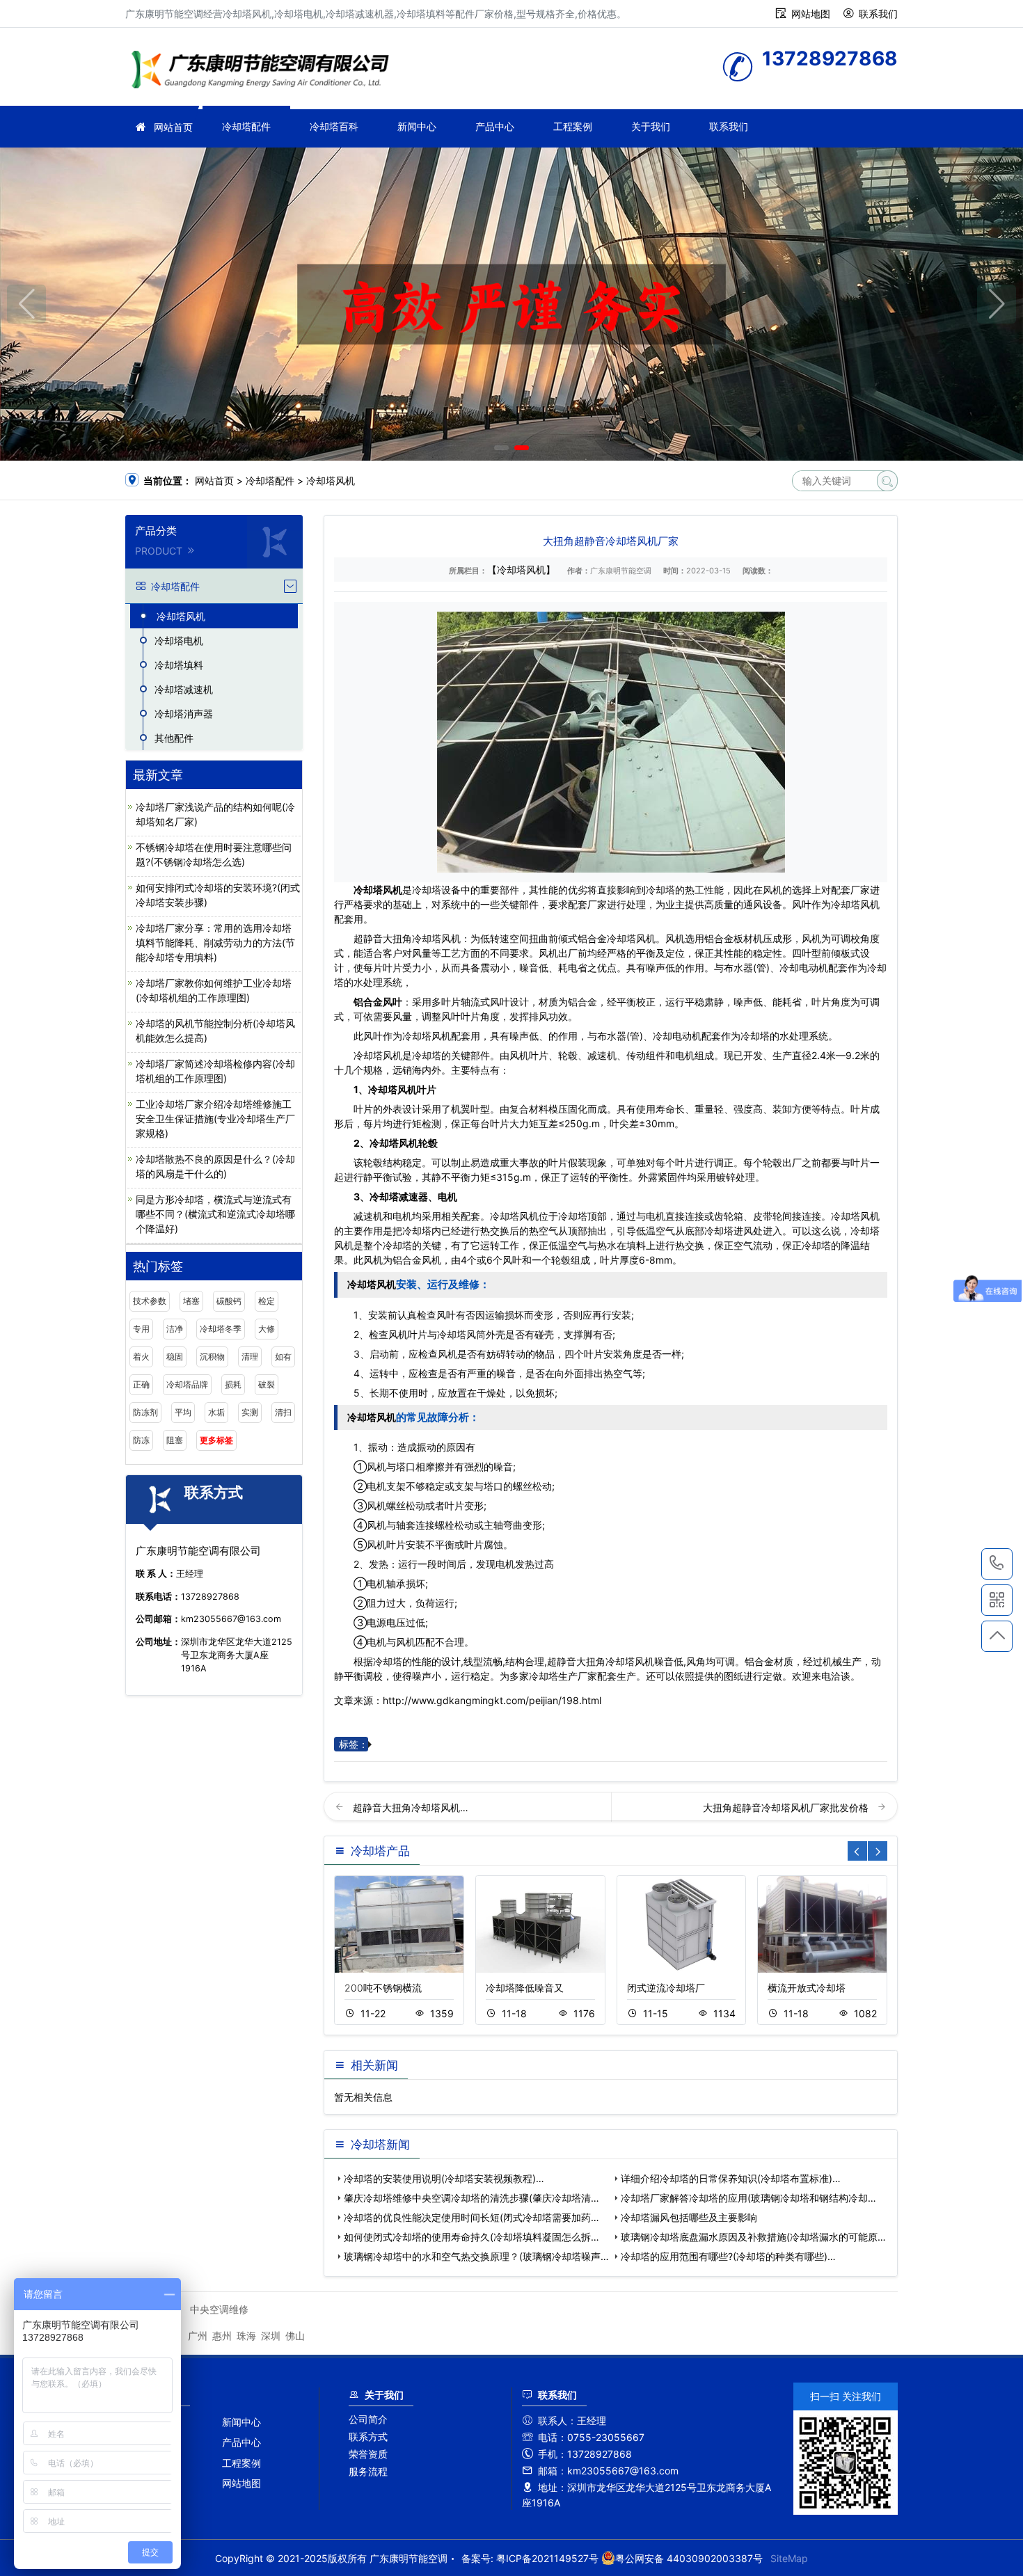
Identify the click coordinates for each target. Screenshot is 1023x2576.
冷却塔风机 (331, 480)
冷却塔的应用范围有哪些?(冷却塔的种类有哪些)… (728, 2256)
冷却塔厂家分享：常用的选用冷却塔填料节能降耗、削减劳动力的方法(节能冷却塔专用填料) (215, 943)
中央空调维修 (219, 2309)
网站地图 (811, 14)
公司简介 (368, 2419)
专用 (141, 1329)
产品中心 (495, 126)
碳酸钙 (229, 1301)
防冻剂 (145, 1412)
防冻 (141, 1440)
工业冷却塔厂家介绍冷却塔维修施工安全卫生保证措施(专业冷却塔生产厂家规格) (215, 1119)
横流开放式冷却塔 (807, 1988)
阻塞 (175, 1440)
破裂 (267, 1384)
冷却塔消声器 (184, 714)
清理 (250, 1357)
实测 (250, 1412)
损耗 (233, 1384)
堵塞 (191, 1301)
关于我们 (651, 126)
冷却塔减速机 (184, 689)
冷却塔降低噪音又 (525, 1988)
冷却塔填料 (179, 665)
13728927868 (997, 1564)
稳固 (175, 1357)
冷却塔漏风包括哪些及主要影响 (689, 2217)
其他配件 (174, 738)
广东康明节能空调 (264, 71)
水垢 (216, 1412)
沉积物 (212, 1357)
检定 (267, 1301)
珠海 (246, 2336)
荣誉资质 (368, 2454)
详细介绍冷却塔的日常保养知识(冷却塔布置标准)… (731, 2178)
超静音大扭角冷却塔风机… (411, 1807)
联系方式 (368, 2436)
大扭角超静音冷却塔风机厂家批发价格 (787, 1807)
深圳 (271, 2336)
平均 (183, 1412)
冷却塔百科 (334, 126)
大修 (267, 1329)
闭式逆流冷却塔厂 (666, 1988)
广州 (198, 2336)
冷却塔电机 (179, 641)
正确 (141, 1384)
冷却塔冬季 (221, 1329)
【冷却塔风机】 (521, 570)
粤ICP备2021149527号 (547, 2558)
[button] (501, 448)
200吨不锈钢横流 (383, 1988)
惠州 (222, 2336)
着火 (141, 1357)
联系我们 (878, 14)
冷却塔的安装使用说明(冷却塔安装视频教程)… (444, 2178)
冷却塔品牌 (187, 1384)
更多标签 (216, 1440)
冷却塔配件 (246, 126)
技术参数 (150, 1301)
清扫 (283, 1412)
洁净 (175, 1329)
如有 (283, 1357)
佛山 (295, 2336)
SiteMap (789, 2558)
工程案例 (573, 126)
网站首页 (173, 127)
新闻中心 (417, 126)
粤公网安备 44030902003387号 (689, 2558)
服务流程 (368, 2471)
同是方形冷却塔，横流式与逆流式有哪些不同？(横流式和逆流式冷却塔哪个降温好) (215, 1214)
